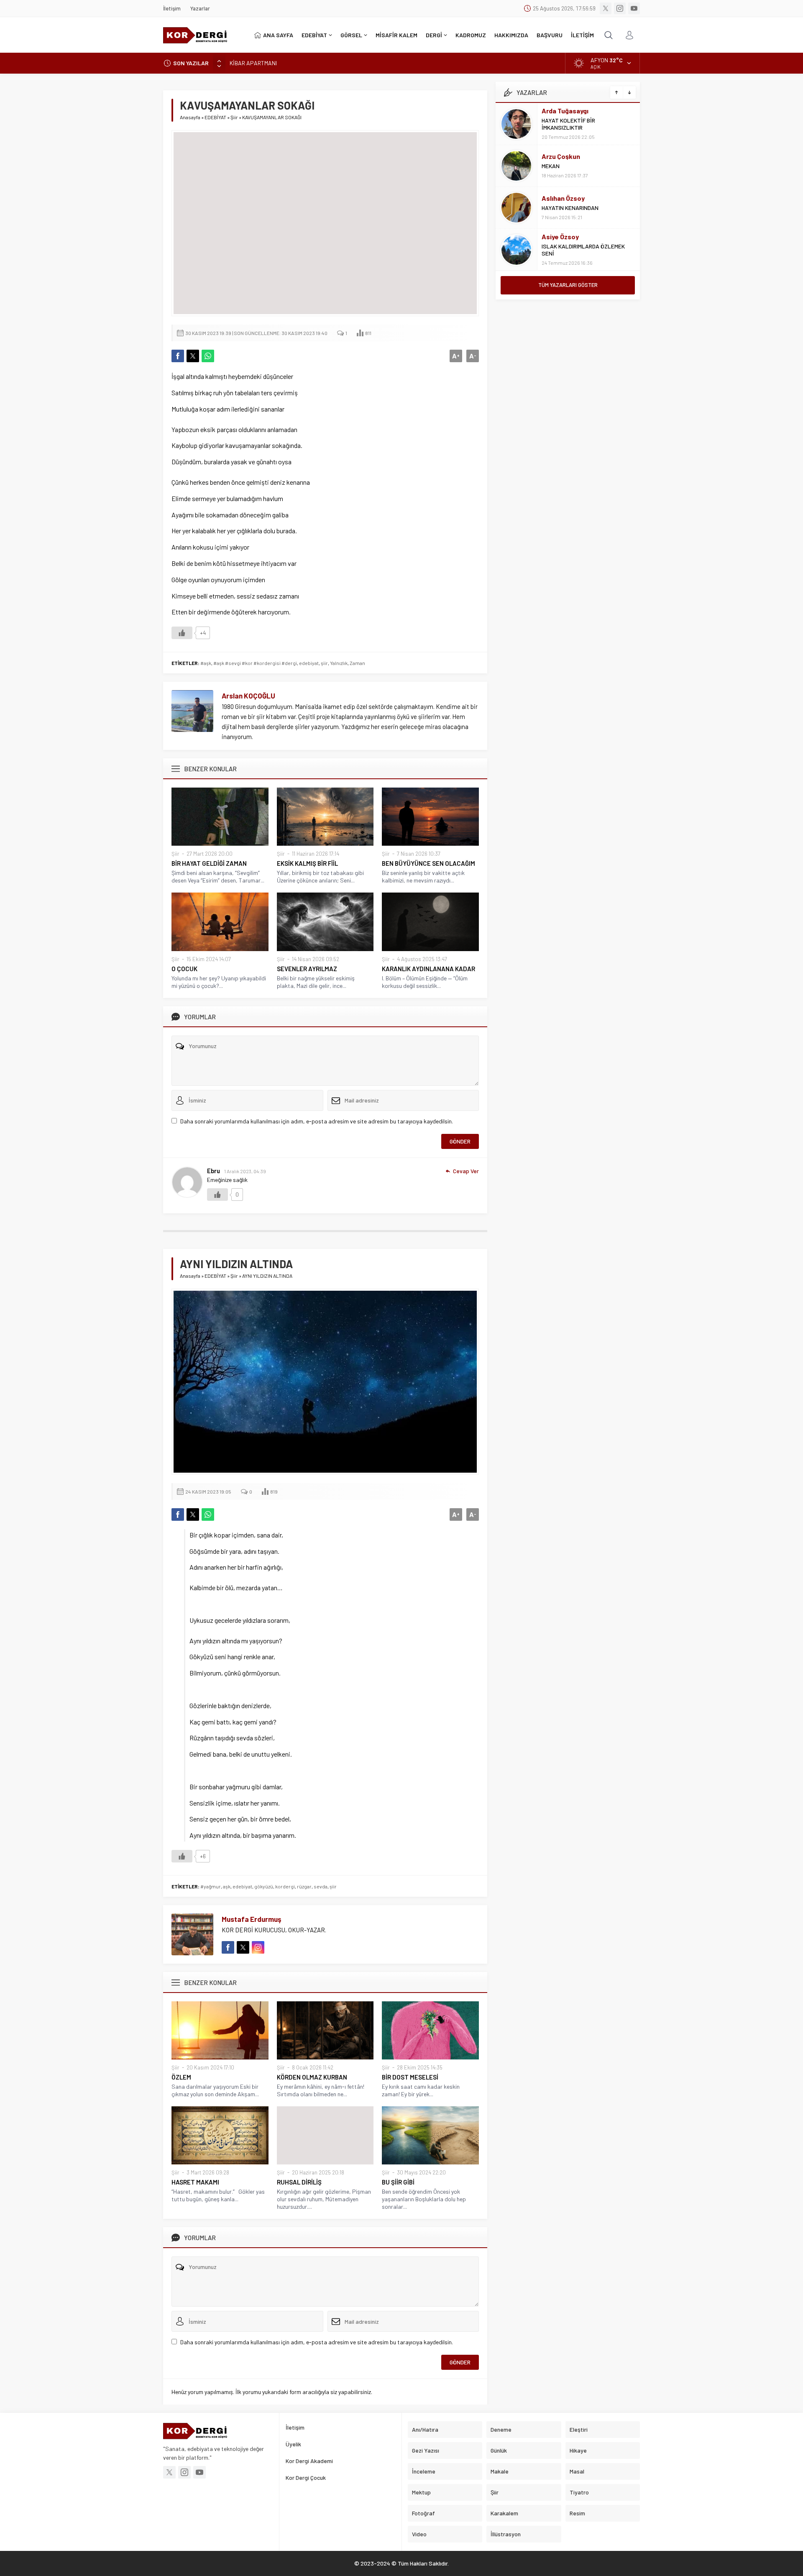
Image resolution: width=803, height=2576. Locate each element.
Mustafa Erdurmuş (252, 1919)
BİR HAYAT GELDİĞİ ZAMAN (210, 863)
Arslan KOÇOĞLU (248, 696)
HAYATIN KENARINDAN (570, 208)
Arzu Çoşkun (561, 156)
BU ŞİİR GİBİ (398, 2182)
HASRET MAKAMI (195, 2182)
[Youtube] (634, 8)
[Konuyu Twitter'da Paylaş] (193, 356)
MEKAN (551, 166)
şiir (324, 663)
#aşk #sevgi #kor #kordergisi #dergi (255, 663)
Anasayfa (190, 117)
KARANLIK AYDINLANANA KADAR (428, 969)
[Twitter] (606, 8)
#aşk (206, 663)
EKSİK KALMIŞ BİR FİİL (307, 863)
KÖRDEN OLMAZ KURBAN (312, 2077)
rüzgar (304, 1886)
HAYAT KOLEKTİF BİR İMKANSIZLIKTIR (568, 124)
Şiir (234, 117)
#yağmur (211, 1886)
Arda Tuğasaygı (565, 111)
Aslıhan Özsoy (563, 198)
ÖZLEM (181, 2077)
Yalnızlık (339, 663)
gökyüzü (264, 1886)
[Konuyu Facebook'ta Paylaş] (178, 356)
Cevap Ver (466, 1171)
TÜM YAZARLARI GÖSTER (568, 285)
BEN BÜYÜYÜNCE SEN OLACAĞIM (428, 863)
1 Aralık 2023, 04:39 (245, 1171)
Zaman (357, 663)
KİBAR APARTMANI (253, 63)
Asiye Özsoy (560, 237)
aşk (227, 1886)
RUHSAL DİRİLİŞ (299, 2182)
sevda (321, 1886)
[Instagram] (620, 8)
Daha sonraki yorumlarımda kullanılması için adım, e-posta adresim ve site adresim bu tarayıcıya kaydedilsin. (317, 1121)
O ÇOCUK (184, 969)
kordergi (285, 1886)
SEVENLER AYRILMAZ (307, 969)
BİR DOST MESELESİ (410, 2077)
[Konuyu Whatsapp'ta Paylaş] (208, 356)
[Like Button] (182, 633)
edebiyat (309, 663)
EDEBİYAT (215, 117)
